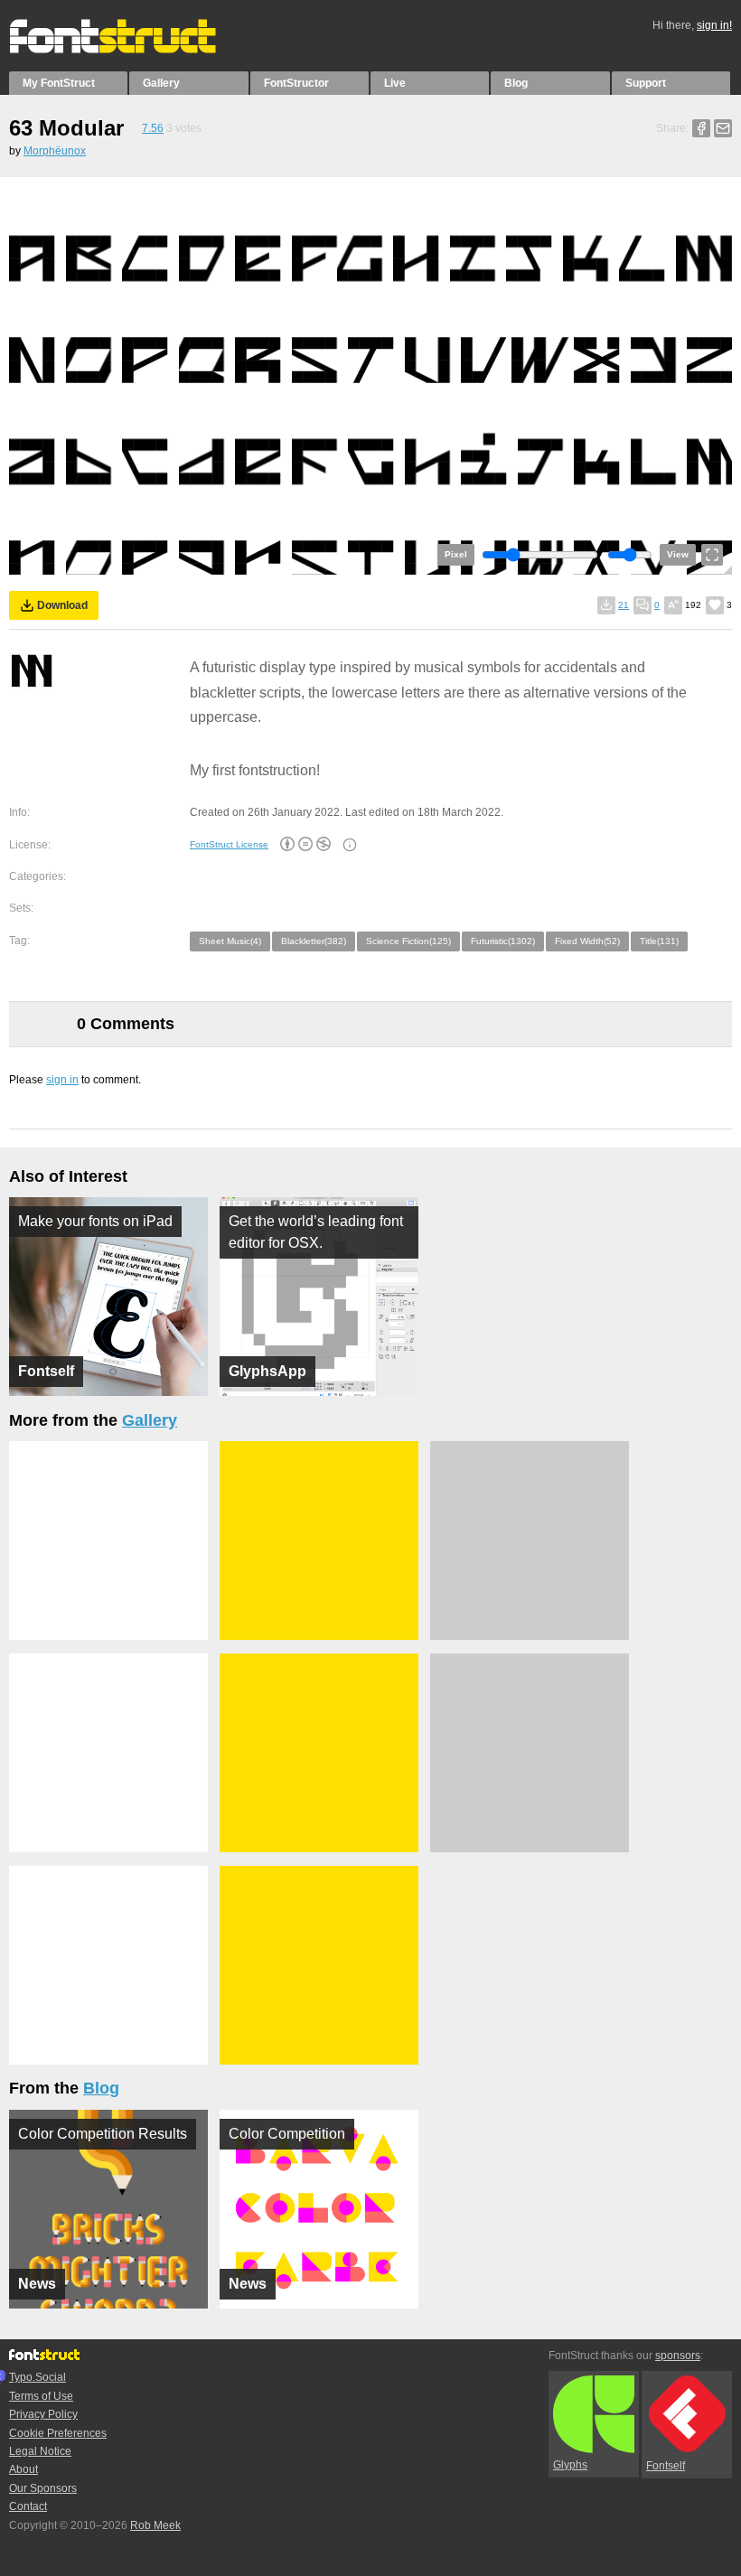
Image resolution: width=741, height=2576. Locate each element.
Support (646, 83)
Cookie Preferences (58, 2433)
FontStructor (296, 83)
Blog (516, 83)
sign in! (714, 25)
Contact (28, 2506)
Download (62, 605)
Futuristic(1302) (503, 941)
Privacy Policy (43, 2414)
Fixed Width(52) (587, 941)
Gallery (161, 83)
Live (395, 83)
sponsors (678, 2356)
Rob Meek (155, 2525)
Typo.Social (38, 2377)
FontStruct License (229, 844)
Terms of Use (41, 2396)
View (678, 554)
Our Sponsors (43, 2488)
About (23, 2469)
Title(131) (659, 941)
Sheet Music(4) (230, 941)
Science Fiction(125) (408, 941)
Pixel (456, 554)
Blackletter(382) (314, 941)
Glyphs (570, 2465)
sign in (62, 1080)
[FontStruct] (131, 50)
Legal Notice (40, 2451)
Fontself (666, 2466)
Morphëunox (55, 151)
